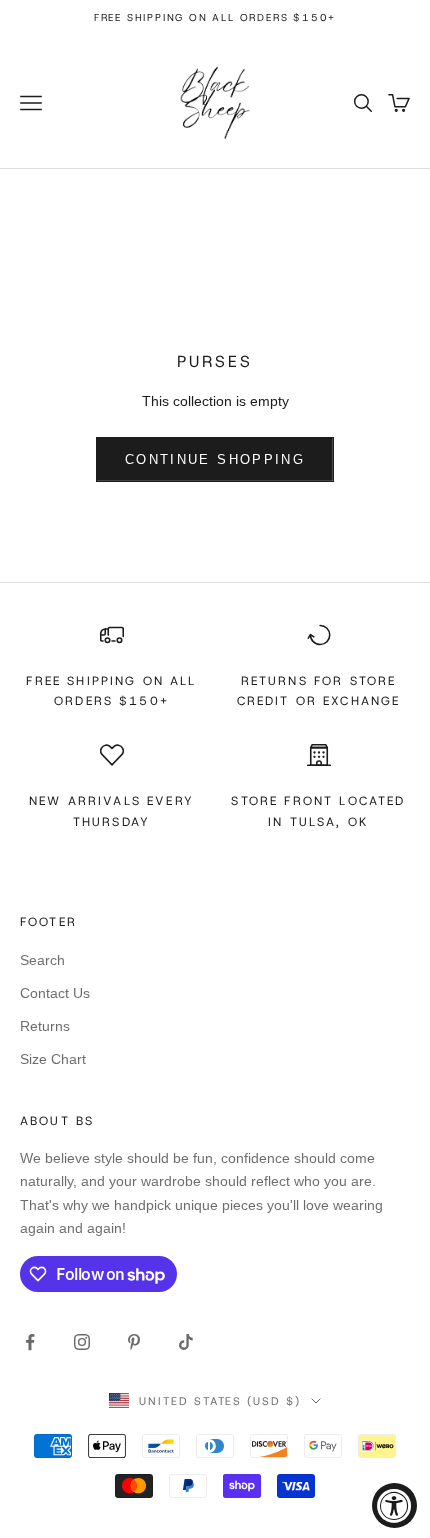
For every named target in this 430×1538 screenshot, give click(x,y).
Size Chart (53, 1059)
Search (42, 960)
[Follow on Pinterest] (134, 1342)
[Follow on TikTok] (186, 1342)
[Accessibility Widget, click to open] (394, 1505)
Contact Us (55, 993)
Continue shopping (215, 459)
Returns (45, 1026)
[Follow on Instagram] (82, 1342)
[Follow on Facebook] (30, 1342)
